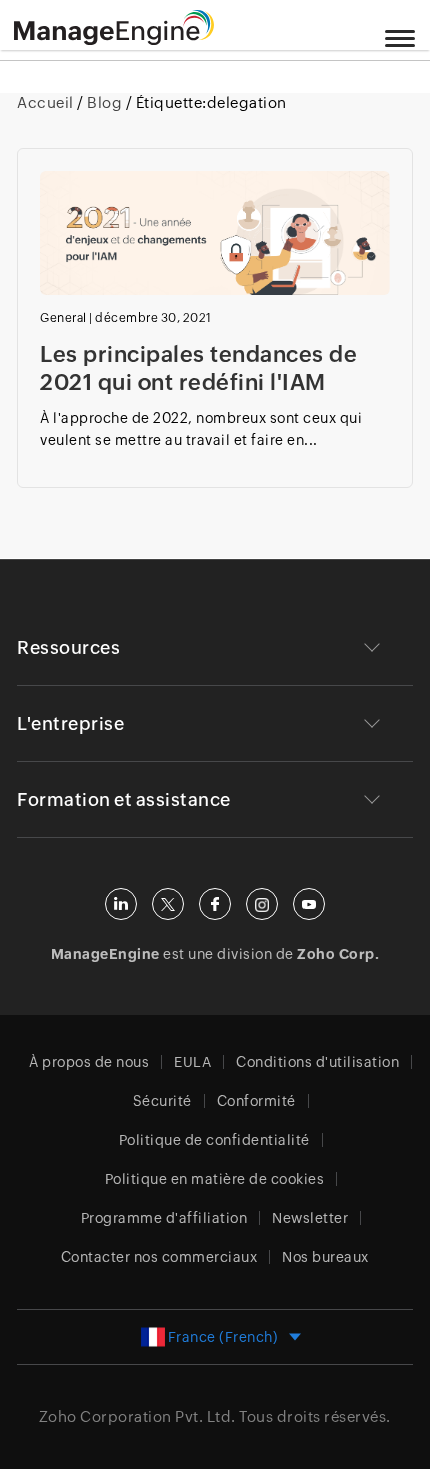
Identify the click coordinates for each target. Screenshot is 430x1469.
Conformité (256, 1101)
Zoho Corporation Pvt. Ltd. (137, 1416)
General (63, 318)
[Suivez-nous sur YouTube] (309, 904)
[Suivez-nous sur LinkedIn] (121, 904)
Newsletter (310, 1218)
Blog (105, 102)
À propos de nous (89, 1062)
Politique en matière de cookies (215, 1179)
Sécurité (162, 1101)
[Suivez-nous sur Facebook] (215, 904)
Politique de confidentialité (214, 1140)
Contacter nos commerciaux (159, 1257)
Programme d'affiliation (164, 1218)
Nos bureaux (325, 1257)
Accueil (47, 102)
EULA (192, 1062)
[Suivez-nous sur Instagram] (262, 904)
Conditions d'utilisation (317, 1062)
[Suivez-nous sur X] (168, 904)
